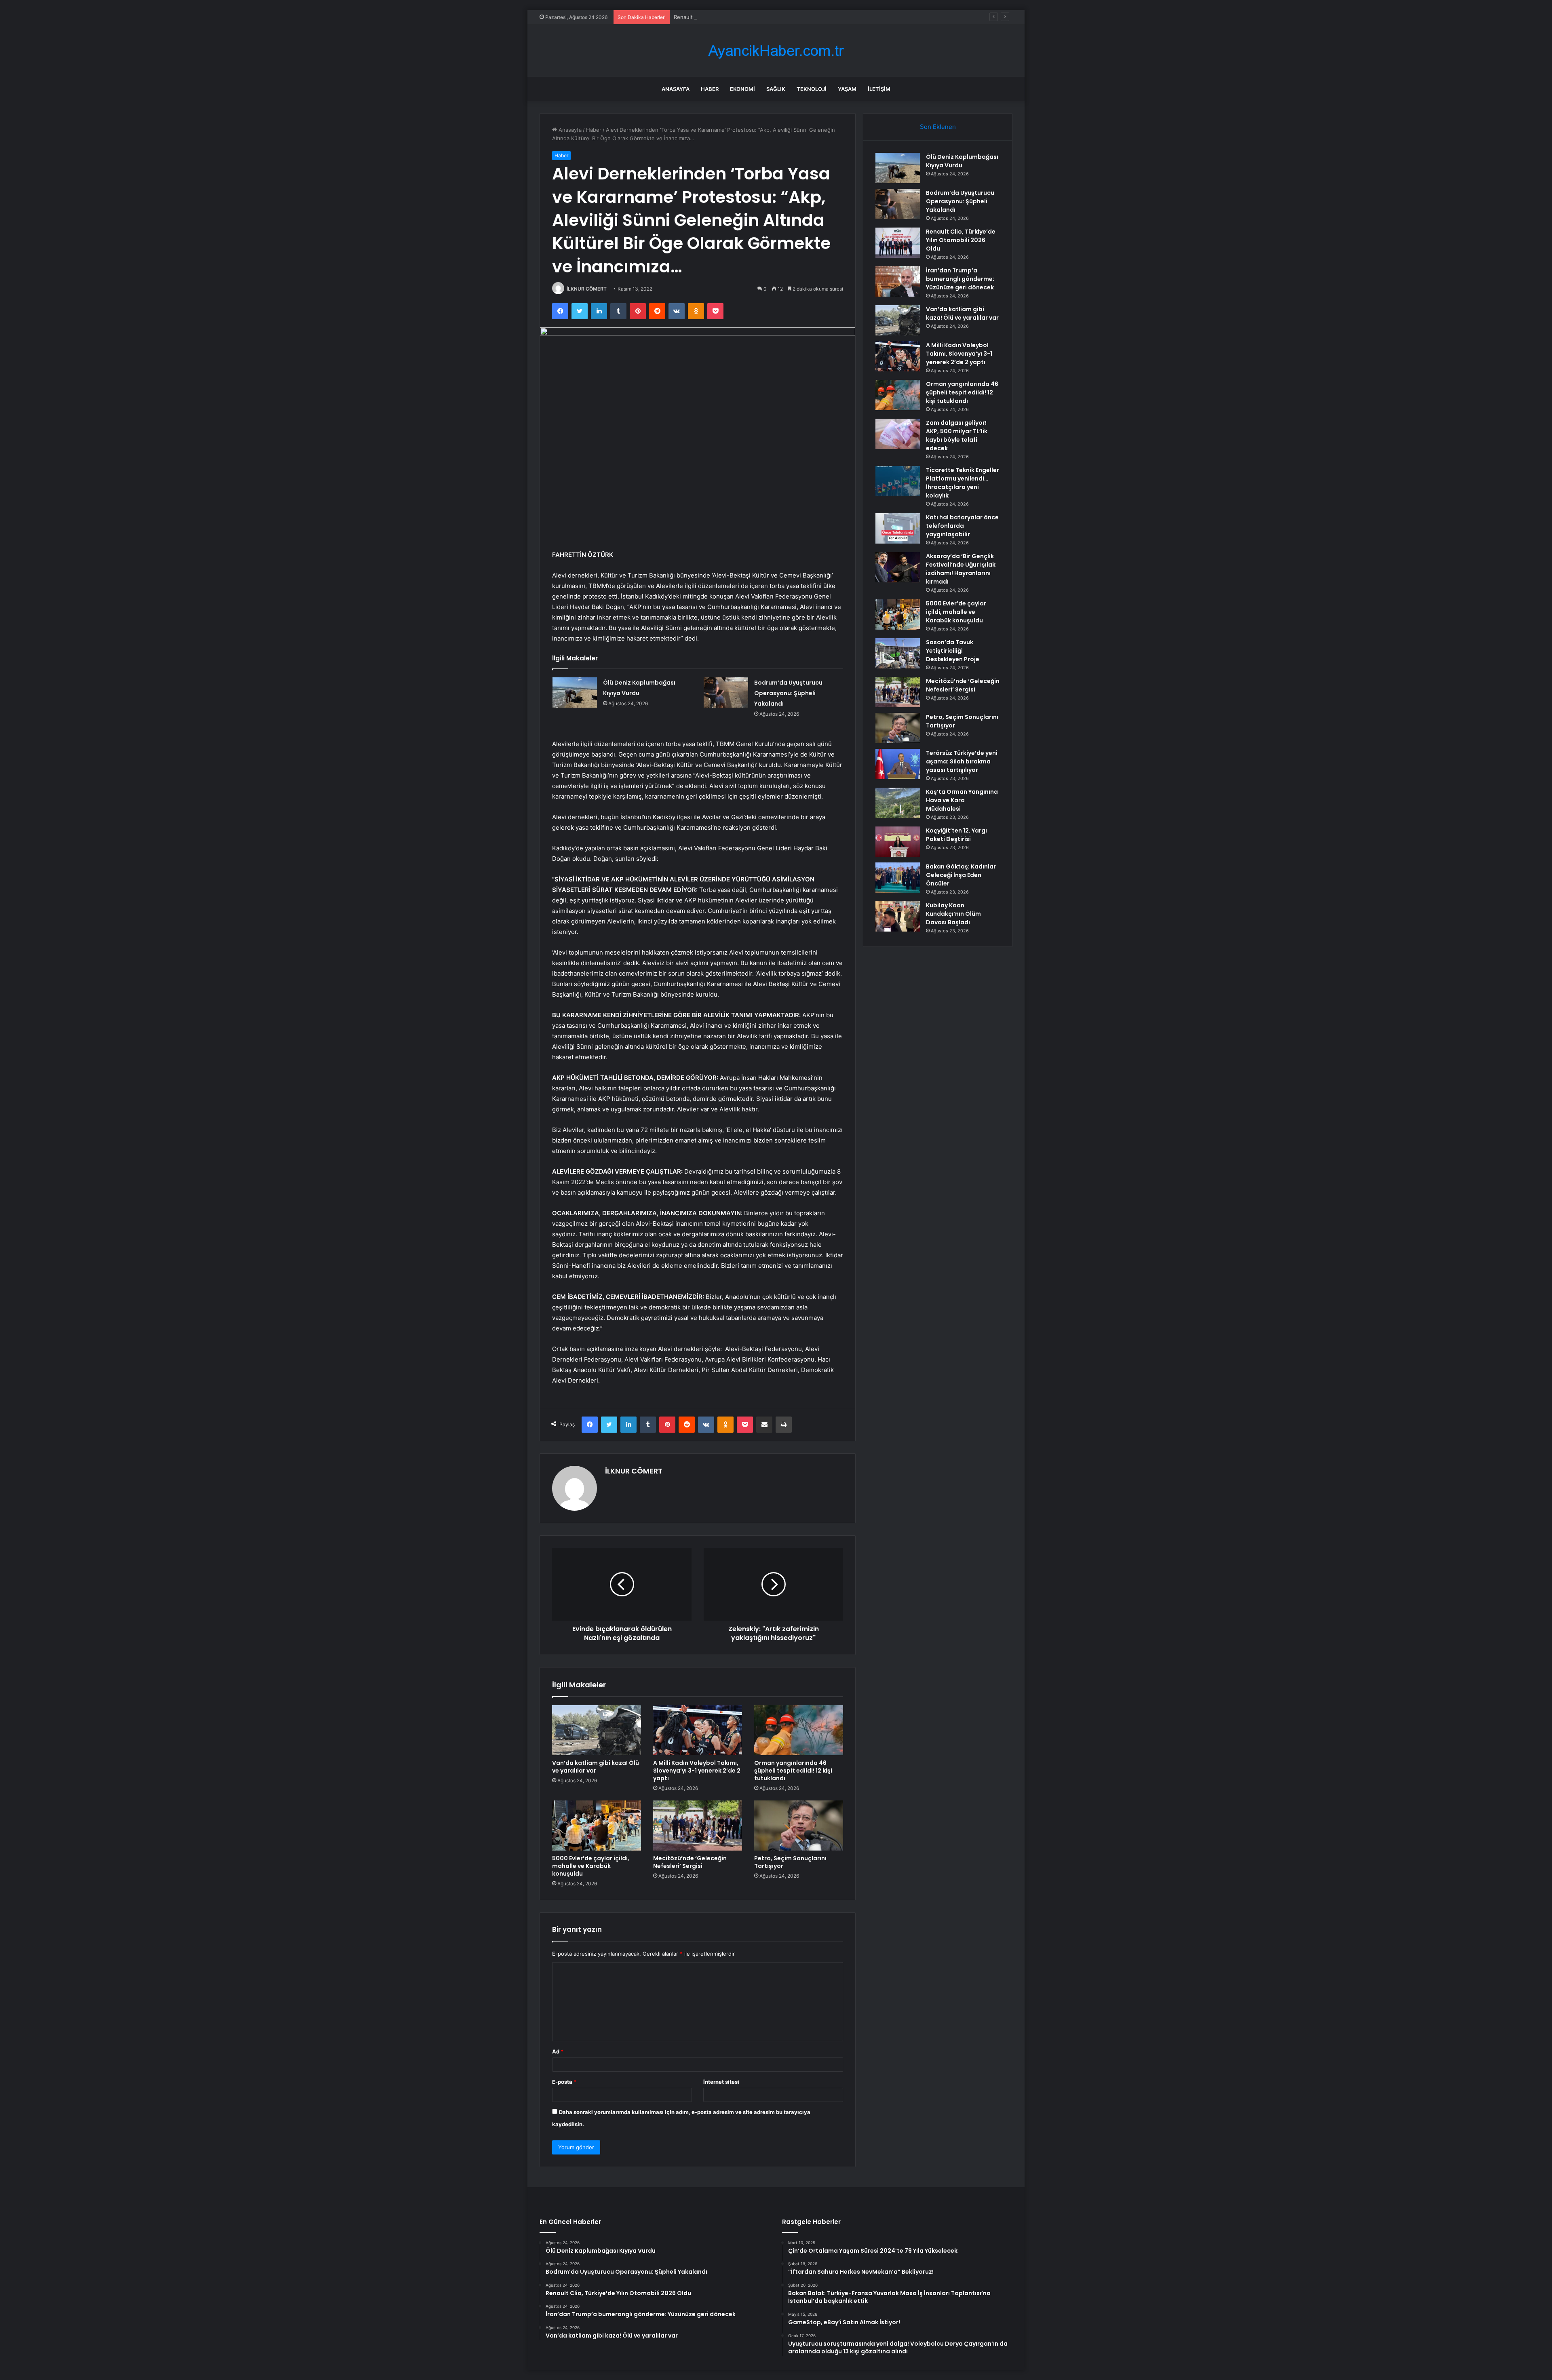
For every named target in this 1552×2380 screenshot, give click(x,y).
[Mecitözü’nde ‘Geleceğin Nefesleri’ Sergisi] (698, 1826)
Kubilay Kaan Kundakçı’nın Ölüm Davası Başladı (953, 914)
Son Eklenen (938, 127)
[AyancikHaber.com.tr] (776, 51)
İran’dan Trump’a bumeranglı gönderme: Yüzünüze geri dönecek (960, 279)
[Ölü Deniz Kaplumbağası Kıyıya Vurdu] (575, 692)
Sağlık (776, 89)
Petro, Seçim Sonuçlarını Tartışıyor (790, 1862)
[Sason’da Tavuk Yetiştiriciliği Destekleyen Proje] (898, 653)
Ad (558, 2051)
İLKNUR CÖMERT (587, 289)
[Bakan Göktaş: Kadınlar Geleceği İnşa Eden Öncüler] (898, 878)
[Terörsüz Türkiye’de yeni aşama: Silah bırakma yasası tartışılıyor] (898, 764)
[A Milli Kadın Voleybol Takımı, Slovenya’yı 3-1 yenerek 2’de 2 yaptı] (698, 1730)
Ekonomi (742, 89)
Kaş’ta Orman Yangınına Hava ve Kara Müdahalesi (962, 800)
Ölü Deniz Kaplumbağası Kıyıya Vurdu (962, 161)
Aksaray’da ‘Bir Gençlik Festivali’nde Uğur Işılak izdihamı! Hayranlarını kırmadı (961, 569)
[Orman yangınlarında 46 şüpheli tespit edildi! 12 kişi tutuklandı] (799, 1730)
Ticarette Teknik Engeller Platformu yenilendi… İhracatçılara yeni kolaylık (963, 483)
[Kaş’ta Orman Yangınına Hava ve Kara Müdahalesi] (898, 803)
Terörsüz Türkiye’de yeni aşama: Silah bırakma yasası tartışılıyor (962, 761)
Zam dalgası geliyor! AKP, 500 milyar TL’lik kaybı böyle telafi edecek (957, 435)
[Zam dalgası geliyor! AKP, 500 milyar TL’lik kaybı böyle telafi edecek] (898, 434)
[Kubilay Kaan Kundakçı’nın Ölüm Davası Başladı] (898, 916)
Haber (710, 89)
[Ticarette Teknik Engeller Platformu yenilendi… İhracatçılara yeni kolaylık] (898, 481)
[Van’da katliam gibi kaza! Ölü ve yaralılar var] (597, 1730)
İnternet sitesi (721, 2082)
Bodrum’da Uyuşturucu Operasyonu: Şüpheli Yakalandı (788, 693)
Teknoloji (812, 89)
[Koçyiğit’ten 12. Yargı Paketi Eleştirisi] (898, 842)
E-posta (564, 2082)
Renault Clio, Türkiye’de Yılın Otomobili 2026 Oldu (736, 17)
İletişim (879, 89)
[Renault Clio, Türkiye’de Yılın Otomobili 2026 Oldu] (898, 243)
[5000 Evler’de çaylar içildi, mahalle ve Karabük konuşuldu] (597, 1826)
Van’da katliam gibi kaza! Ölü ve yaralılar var (596, 1767)
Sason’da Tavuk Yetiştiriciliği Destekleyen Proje (953, 651)
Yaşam (847, 89)
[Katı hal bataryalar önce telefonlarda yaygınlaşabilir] (898, 528)
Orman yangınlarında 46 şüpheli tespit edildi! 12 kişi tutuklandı (793, 1771)
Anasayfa (676, 89)
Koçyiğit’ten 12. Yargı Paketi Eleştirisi (956, 835)
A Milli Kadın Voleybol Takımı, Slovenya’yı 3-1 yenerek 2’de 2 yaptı (697, 1771)
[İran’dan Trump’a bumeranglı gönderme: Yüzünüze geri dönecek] (898, 281)
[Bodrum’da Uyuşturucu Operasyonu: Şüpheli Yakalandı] (726, 692)
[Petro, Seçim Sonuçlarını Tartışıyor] (799, 1826)
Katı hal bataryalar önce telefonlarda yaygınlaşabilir (962, 526)
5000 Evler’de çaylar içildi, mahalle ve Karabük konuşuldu (591, 1866)
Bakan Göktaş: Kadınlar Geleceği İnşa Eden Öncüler (961, 875)
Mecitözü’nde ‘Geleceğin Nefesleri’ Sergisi (690, 1862)
